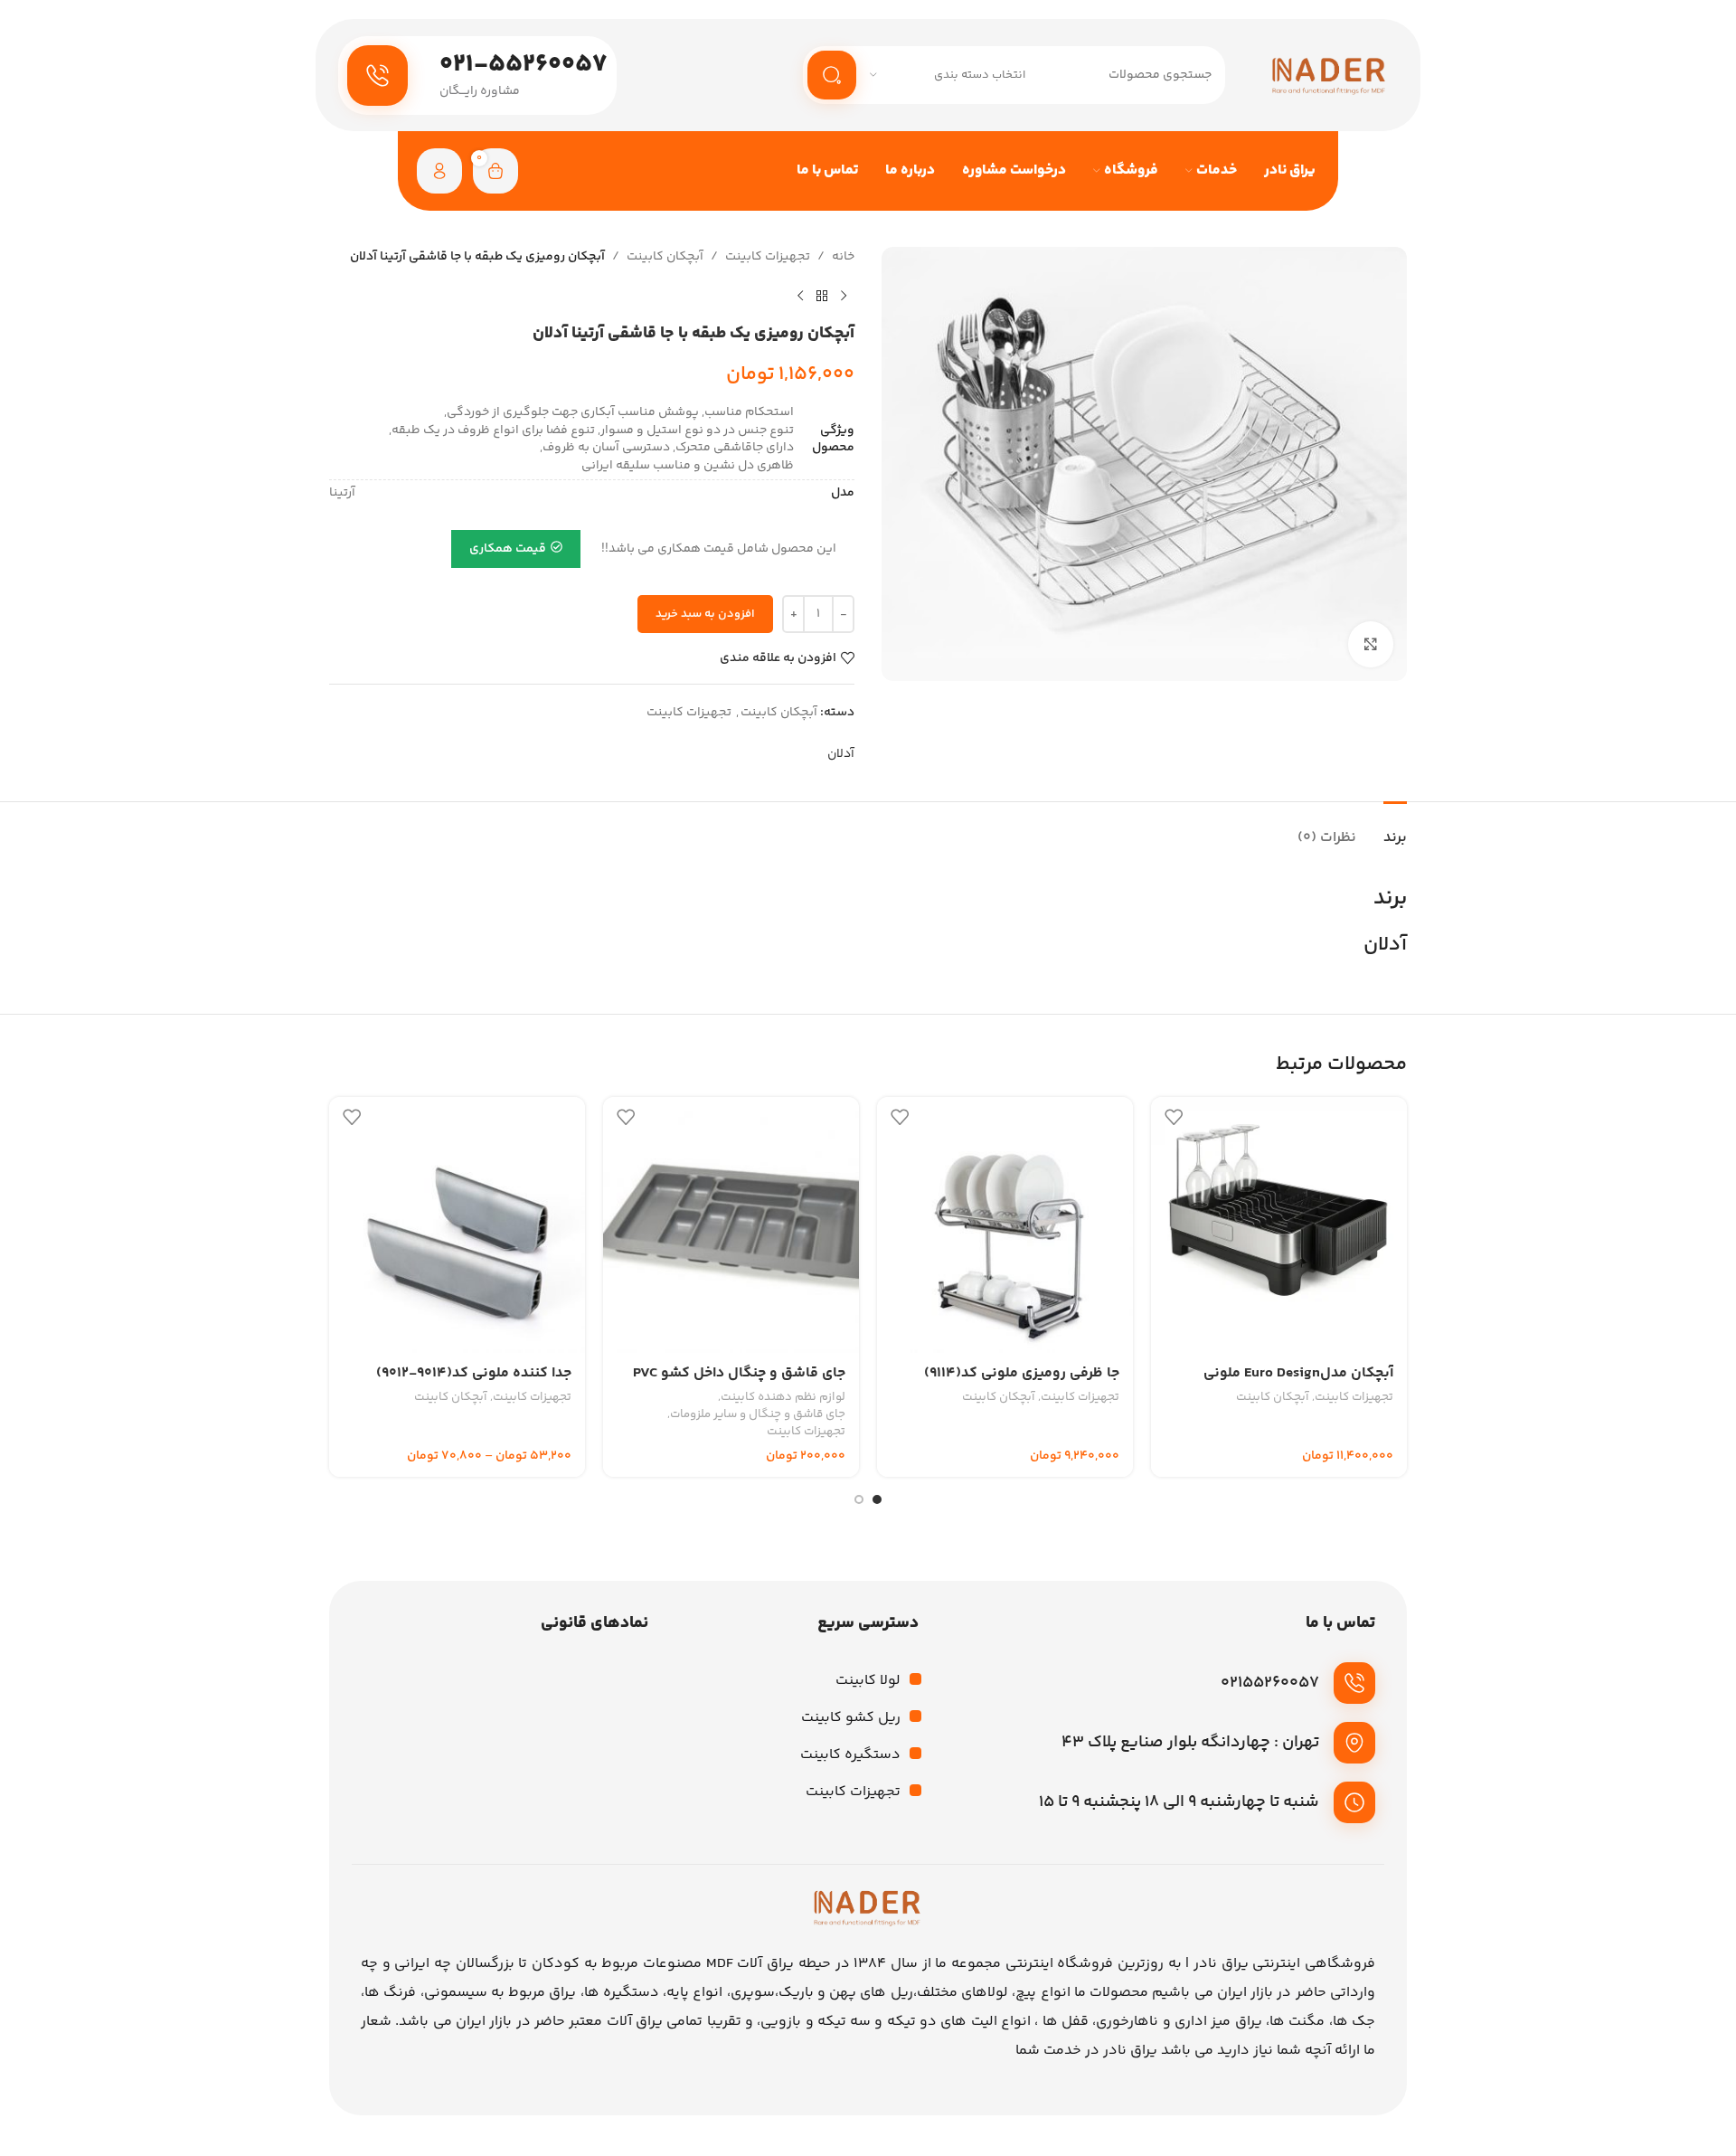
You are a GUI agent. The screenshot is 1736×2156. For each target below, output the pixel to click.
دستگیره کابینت (850, 1755)
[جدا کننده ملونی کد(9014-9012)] (457, 1225)
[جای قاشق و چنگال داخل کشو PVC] (731, 1225)
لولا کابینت (868, 1681)
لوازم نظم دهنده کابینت (783, 1398)
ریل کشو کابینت (851, 1718)
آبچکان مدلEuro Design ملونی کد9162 (1298, 1383)
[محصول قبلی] (844, 296)
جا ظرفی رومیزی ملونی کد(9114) (1022, 1373)
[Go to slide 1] (877, 1499)
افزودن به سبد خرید (705, 614)
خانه (843, 257)
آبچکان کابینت (665, 257)
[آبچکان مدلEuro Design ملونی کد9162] (1279, 1225)
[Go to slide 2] (859, 1499)
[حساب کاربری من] (439, 171)
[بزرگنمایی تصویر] (1371, 644)
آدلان (841, 754)
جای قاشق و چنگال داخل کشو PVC (739, 1373)
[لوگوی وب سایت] (1330, 75)
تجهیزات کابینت (768, 257)
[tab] (1395, 829)
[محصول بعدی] (800, 296)
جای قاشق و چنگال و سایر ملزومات (758, 1415)
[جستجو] (832, 75)
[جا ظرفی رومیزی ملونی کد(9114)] (1005, 1225)
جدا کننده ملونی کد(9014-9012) (474, 1373)
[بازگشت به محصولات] (822, 296)
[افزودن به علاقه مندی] (1174, 1117)
